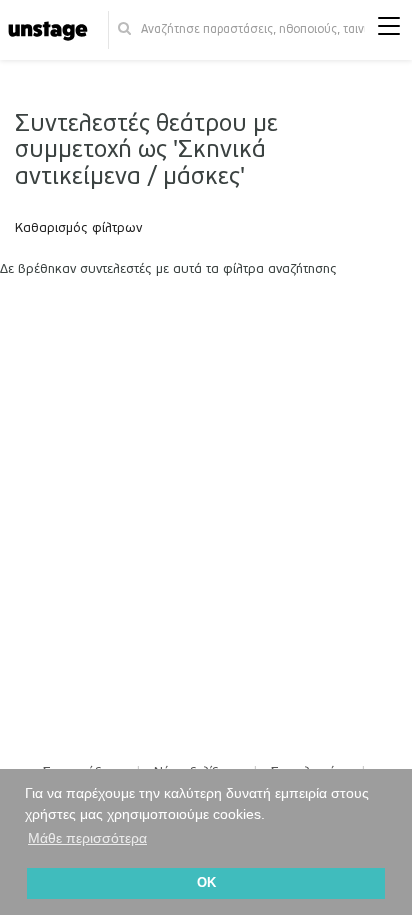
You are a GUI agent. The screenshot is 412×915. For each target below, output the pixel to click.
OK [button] (206, 883)
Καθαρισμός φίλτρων (78, 228)
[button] (389, 30)
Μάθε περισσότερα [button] (87, 838)
